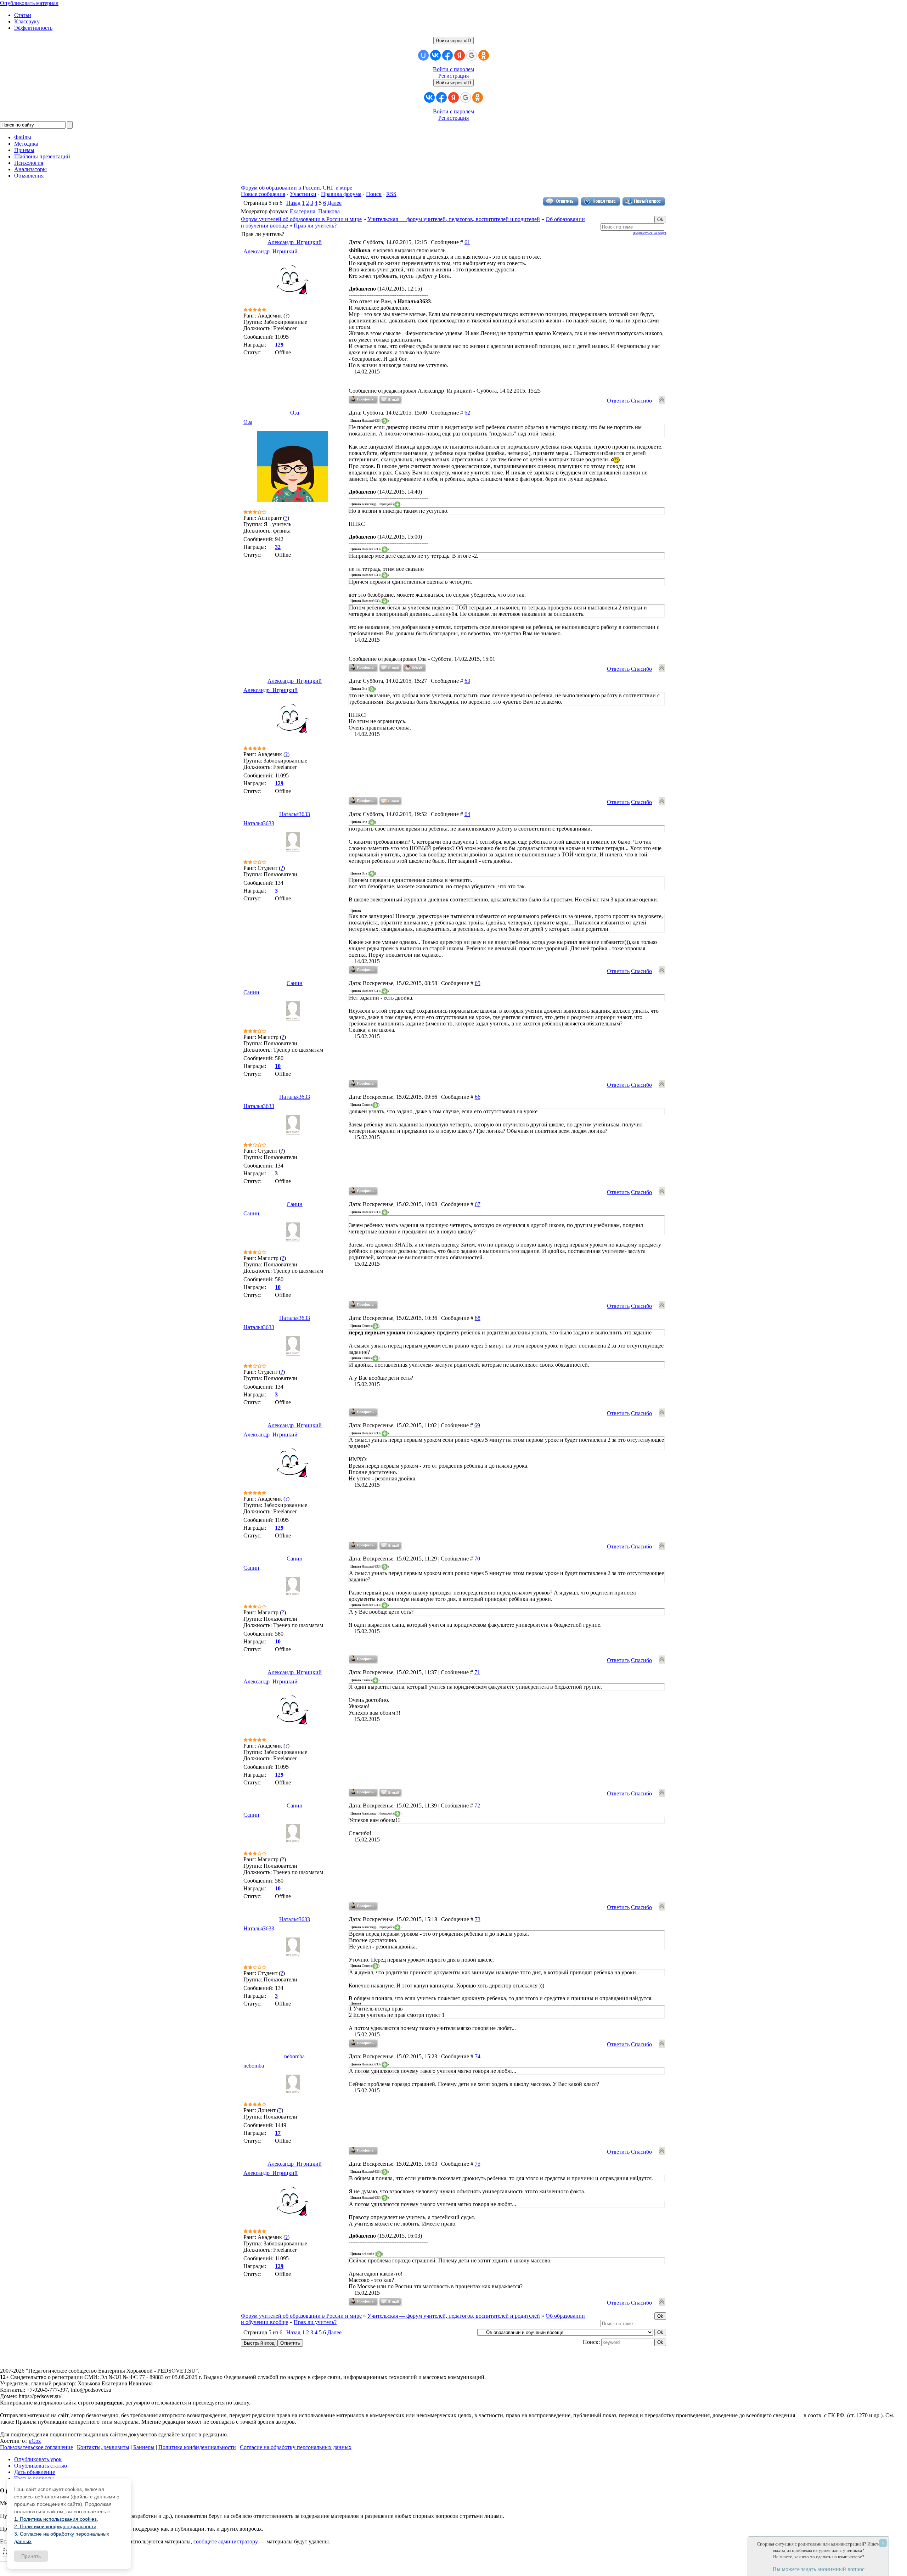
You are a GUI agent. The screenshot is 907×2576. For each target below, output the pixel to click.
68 (478, 1318)
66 (478, 1097)
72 (477, 1806)
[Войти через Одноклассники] (484, 55)
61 (467, 242)
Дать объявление (35, 2472)
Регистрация (453, 76)
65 (478, 983)
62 (467, 413)
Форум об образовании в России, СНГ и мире (297, 188)
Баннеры (144, 2447)
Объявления (29, 176)
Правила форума (341, 194)
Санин (295, 983)
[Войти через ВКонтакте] (435, 55)
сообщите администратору (226, 2541)
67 (478, 1204)
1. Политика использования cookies (55, 2519)
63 (467, 681)
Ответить (618, 401)
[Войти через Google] (472, 55)
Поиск (374, 194)
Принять (31, 2556)
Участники (303, 194)
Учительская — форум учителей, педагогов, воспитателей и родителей (454, 219)
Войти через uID (453, 41)
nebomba (294, 2056)
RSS (391, 194)
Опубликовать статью (41, 2466)
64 (467, 814)
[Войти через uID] (423, 55)
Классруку (27, 21)
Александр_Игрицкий (295, 242)
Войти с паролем (453, 69)
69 (477, 1425)
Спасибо (641, 401)
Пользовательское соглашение (36, 2447)
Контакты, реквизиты (103, 2447)
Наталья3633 (295, 814)
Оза (295, 413)
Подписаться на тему (649, 233)
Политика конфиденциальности (197, 2447)
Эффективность (33, 28)
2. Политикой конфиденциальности (55, 2526)
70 (477, 1559)
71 (477, 1672)
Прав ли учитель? (315, 226)
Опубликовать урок (38, 2459)
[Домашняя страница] (415, 668)
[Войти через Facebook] (447, 55)
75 (478, 2164)
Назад (293, 203)
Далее (334, 203)
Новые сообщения (263, 194)
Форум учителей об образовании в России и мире (301, 219)
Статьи (23, 15)
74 (478, 2056)
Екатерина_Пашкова (315, 211)
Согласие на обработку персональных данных (296, 2447)
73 (478, 1919)
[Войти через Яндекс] (460, 55)
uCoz (35, 2441)
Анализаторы (30, 169)
